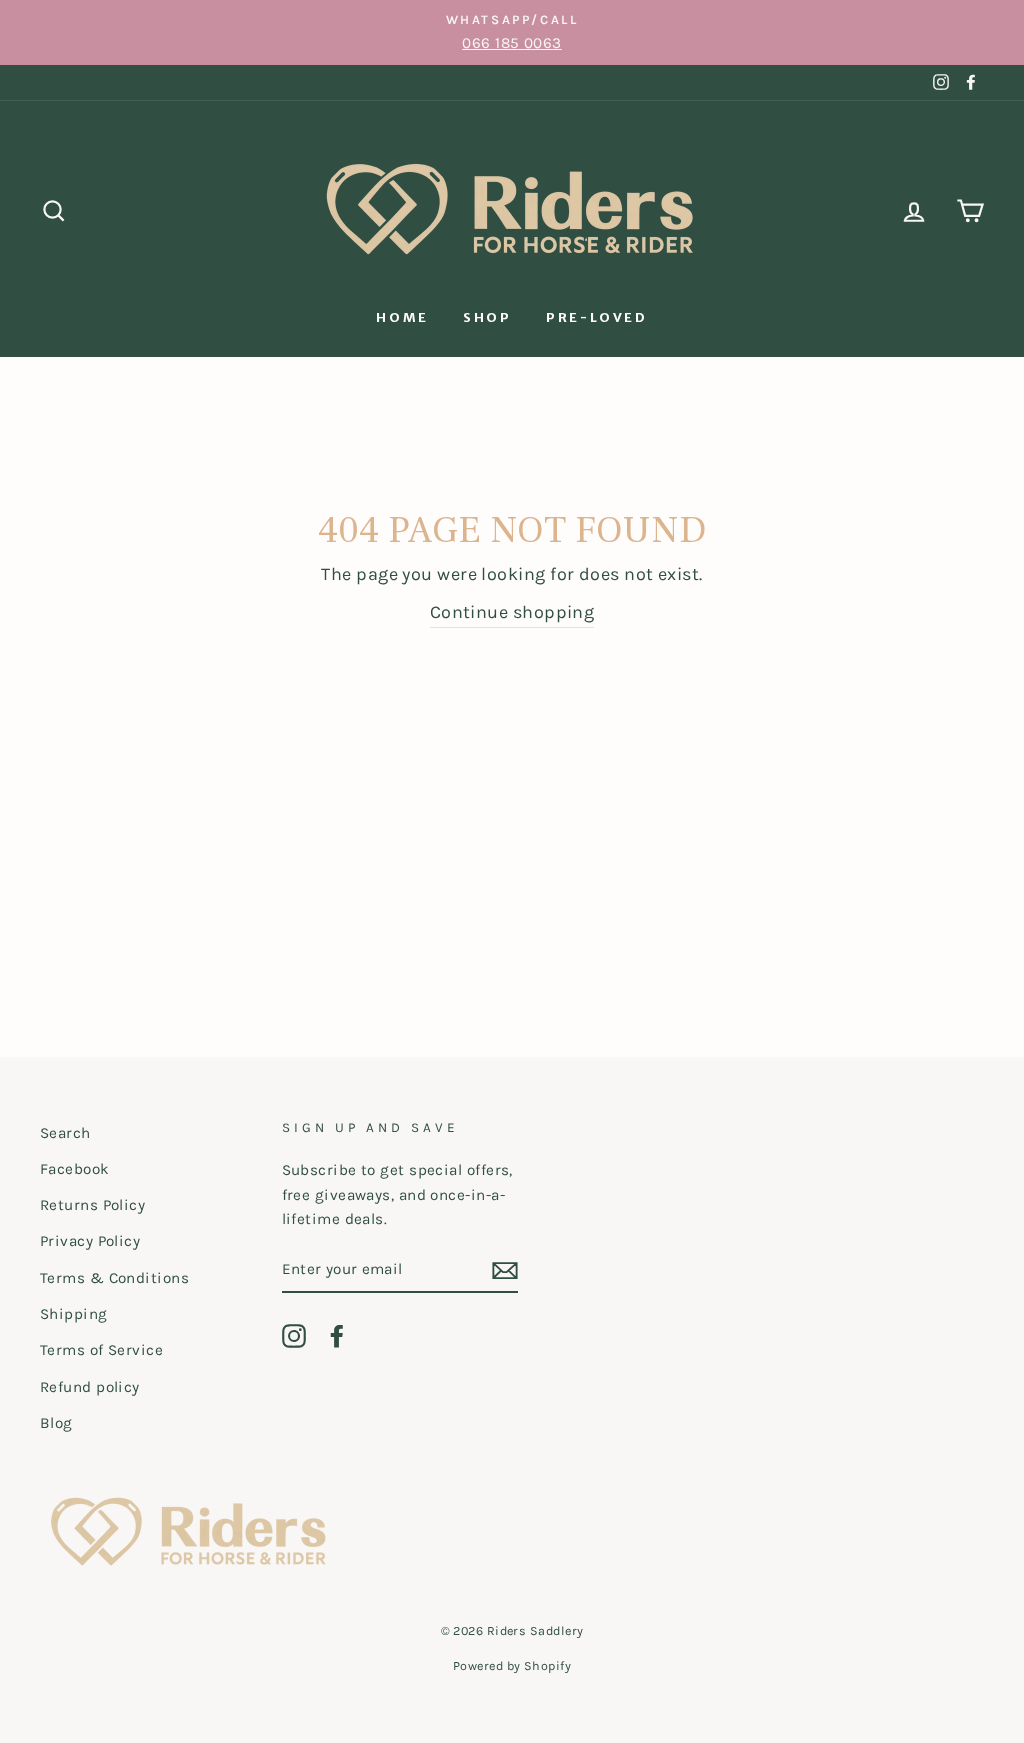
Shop (487, 317)
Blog (56, 1423)
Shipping (74, 1314)
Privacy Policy (90, 1241)
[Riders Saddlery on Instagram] (294, 1335)
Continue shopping (512, 612)
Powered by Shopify (512, 1665)
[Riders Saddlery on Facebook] (337, 1335)
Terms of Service (101, 1350)
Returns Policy (92, 1205)
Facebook (75, 1169)
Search (65, 1133)
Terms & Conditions (114, 1278)
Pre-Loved (596, 317)
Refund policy (90, 1387)
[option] (512, 32)
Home (402, 317)
